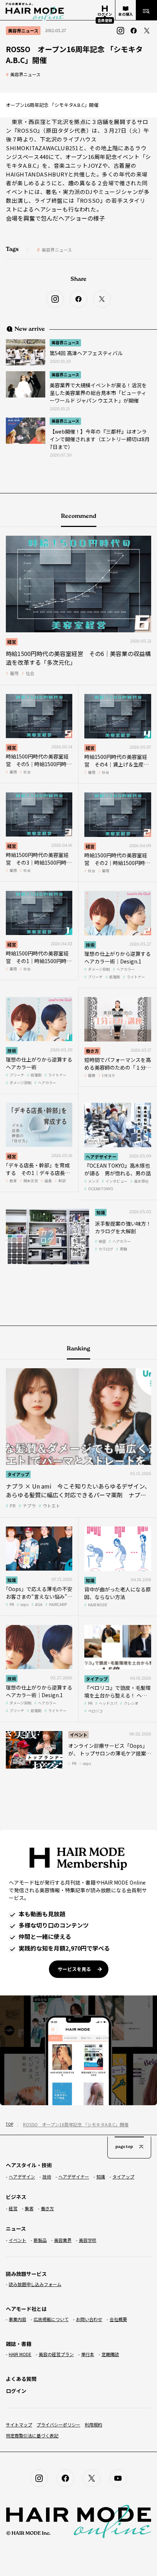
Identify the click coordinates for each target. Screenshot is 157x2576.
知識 (101, 1212)
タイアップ (18, 1474)
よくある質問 (21, 2379)
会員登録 (105, 20)
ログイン (16, 2391)
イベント (78, 1735)
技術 (90, 945)
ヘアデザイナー (101, 1157)
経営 (12, 642)
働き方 (92, 1051)
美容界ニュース (25, 74)
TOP (9, 2124)
